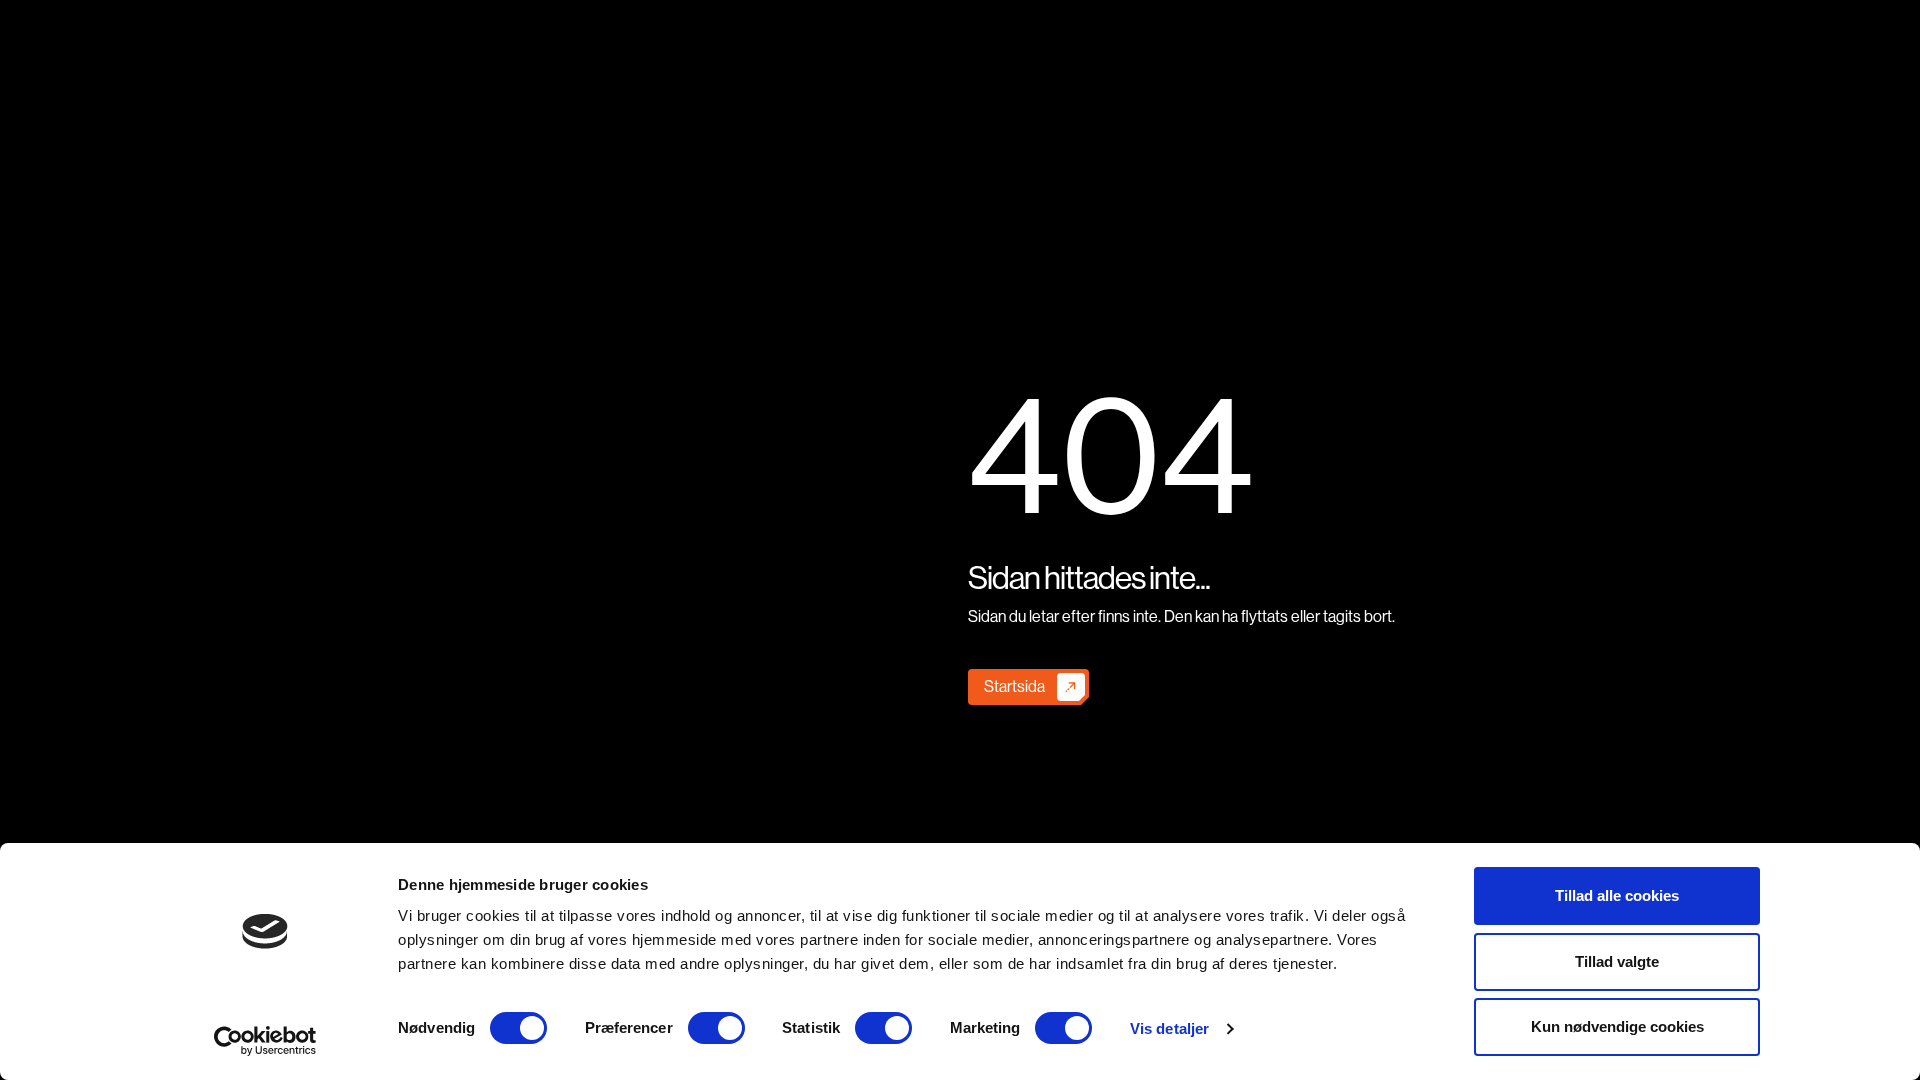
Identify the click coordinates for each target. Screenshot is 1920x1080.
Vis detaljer (1169, 1028)
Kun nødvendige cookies (1617, 1026)
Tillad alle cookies (1617, 895)
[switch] (716, 1028)
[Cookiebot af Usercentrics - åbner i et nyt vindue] (265, 1041)
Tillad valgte (1617, 961)
